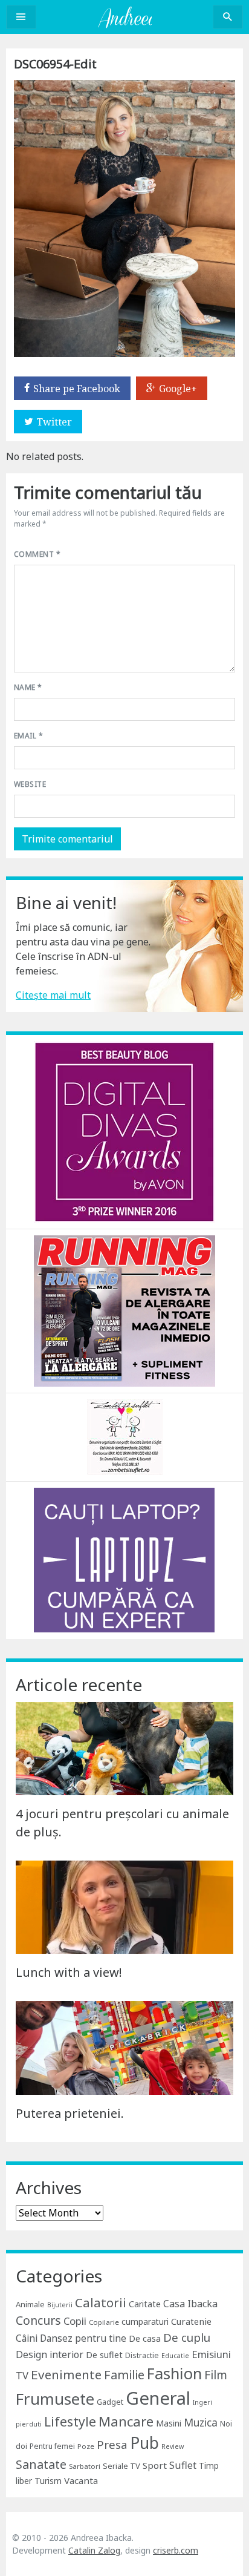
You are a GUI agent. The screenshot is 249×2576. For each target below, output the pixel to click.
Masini (169, 2423)
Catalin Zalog (94, 2550)
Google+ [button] (178, 389)
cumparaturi (145, 2321)
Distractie (142, 2355)
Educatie (175, 2356)
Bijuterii (60, 2305)
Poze (86, 2446)
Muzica (201, 2423)
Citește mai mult (53, 995)
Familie (124, 2375)
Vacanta (81, 2480)
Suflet (183, 2465)
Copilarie (104, 2322)
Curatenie (191, 2321)
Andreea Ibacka (124, 17)
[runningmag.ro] (124, 1310)
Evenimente (66, 2374)
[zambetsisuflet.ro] (125, 1436)
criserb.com (176, 2550)
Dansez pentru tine (83, 2338)
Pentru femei (52, 2446)
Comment (37, 554)
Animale (30, 2304)
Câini (27, 2338)
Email (28, 736)
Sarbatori (85, 2466)
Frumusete (55, 2399)
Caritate (145, 2304)
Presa (112, 2444)
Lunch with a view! (69, 1972)
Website (30, 784)
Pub (144, 2443)
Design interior (50, 2354)
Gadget (110, 2402)
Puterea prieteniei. (70, 2113)
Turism (48, 2481)
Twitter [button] (54, 422)
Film (216, 2375)
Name (28, 687)
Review (173, 2446)
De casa (145, 2338)
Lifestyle (70, 2421)
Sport (155, 2465)
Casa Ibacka (190, 2304)
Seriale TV (121, 2466)
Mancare (126, 2421)
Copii (75, 2321)
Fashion (174, 2373)
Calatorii (101, 2302)
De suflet (104, 2355)
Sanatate (41, 2464)
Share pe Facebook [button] (77, 389)
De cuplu (187, 2338)
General (158, 2398)
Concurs (38, 2320)
